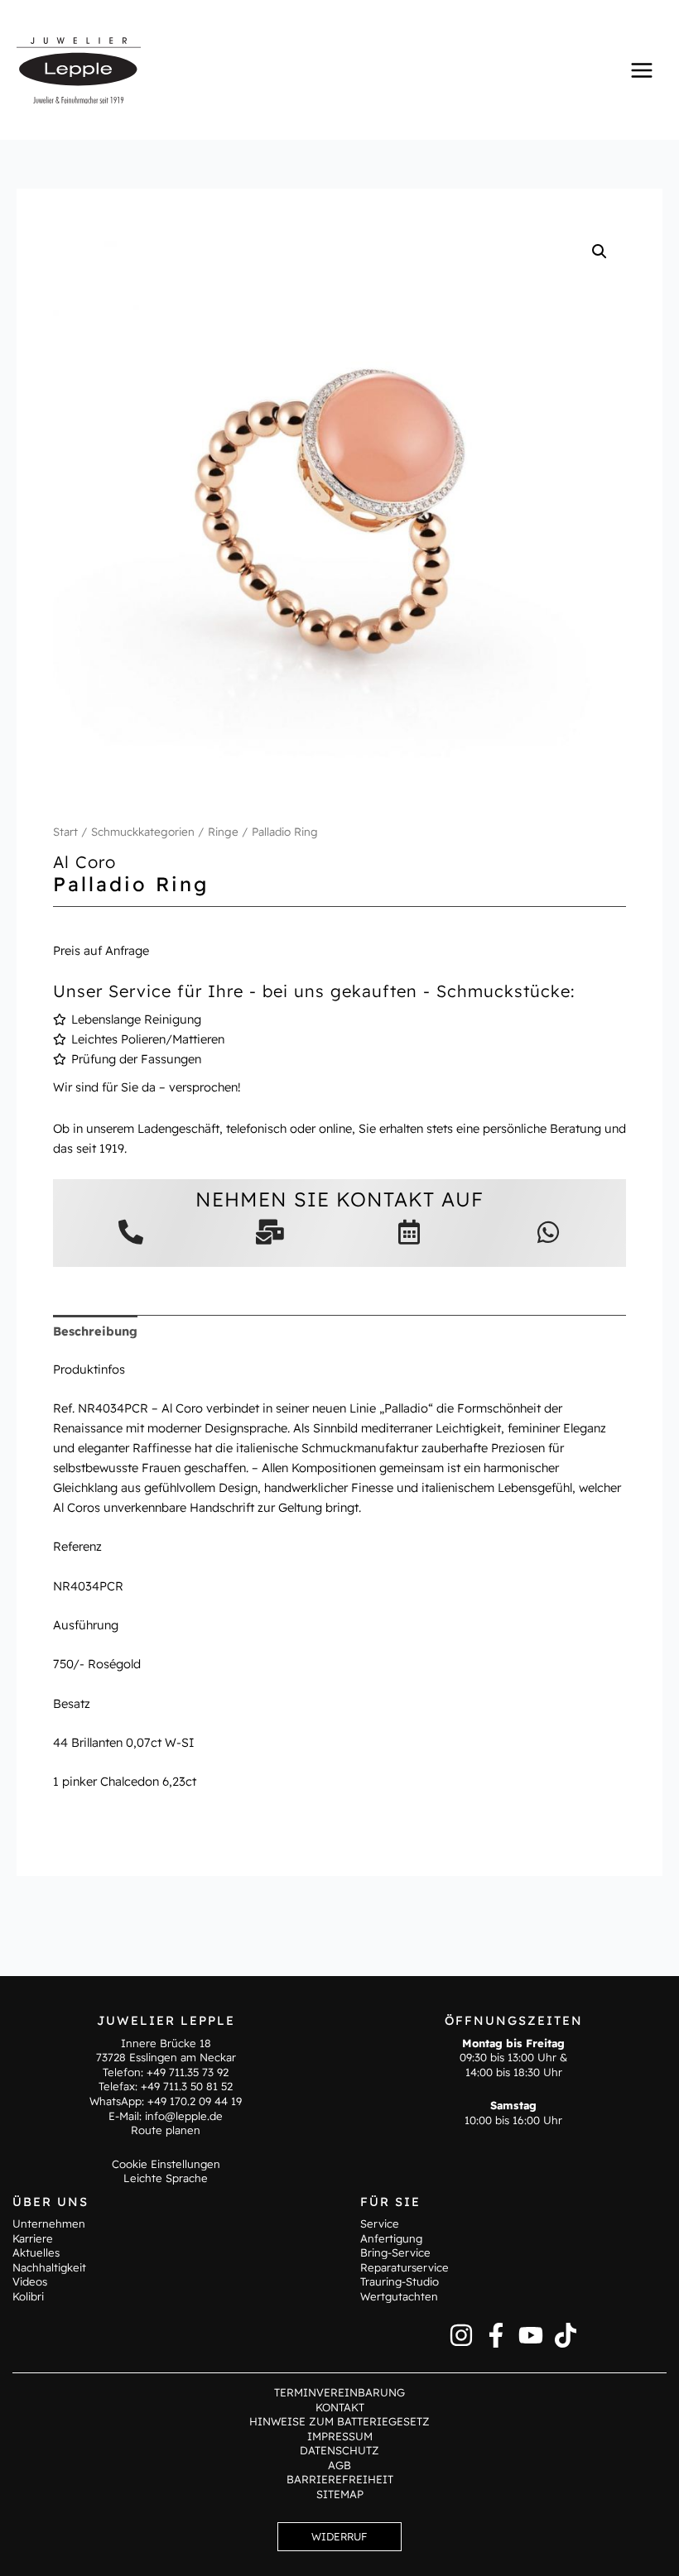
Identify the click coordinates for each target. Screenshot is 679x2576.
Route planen (166, 2130)
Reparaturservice (405, 2267)
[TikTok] (566, 2335)
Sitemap (340, 2494)
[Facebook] (496, 2335)
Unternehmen (49, 2223)
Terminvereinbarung (339, 2392)
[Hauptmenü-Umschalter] (642, 70)
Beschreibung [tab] (95, 1331)
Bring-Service (395, 2252)
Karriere (33, 2238)
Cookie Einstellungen (166, 2164)
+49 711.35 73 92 (188, 2072)
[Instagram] (461, 2335)
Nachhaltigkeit (49, 2267)
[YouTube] (531, 2335)
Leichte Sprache (166, 2178)
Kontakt (340, 2407)
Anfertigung (391, 2238)
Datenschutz (339, 2450)
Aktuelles (36, 2252)
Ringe (223, 832)
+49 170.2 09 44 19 (195, 2101)
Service (380, 2223)
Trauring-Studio (400, 2281)
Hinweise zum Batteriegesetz (339, 2421)
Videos (30, 2281)
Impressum (340, 2436)
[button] (600, 252)
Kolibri (28, 2296)
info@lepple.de (184, 2116)
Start (65, 832)
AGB (339, 2465)
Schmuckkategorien (143, 832)
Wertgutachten (399, 2296)
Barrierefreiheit (340, 2479)
